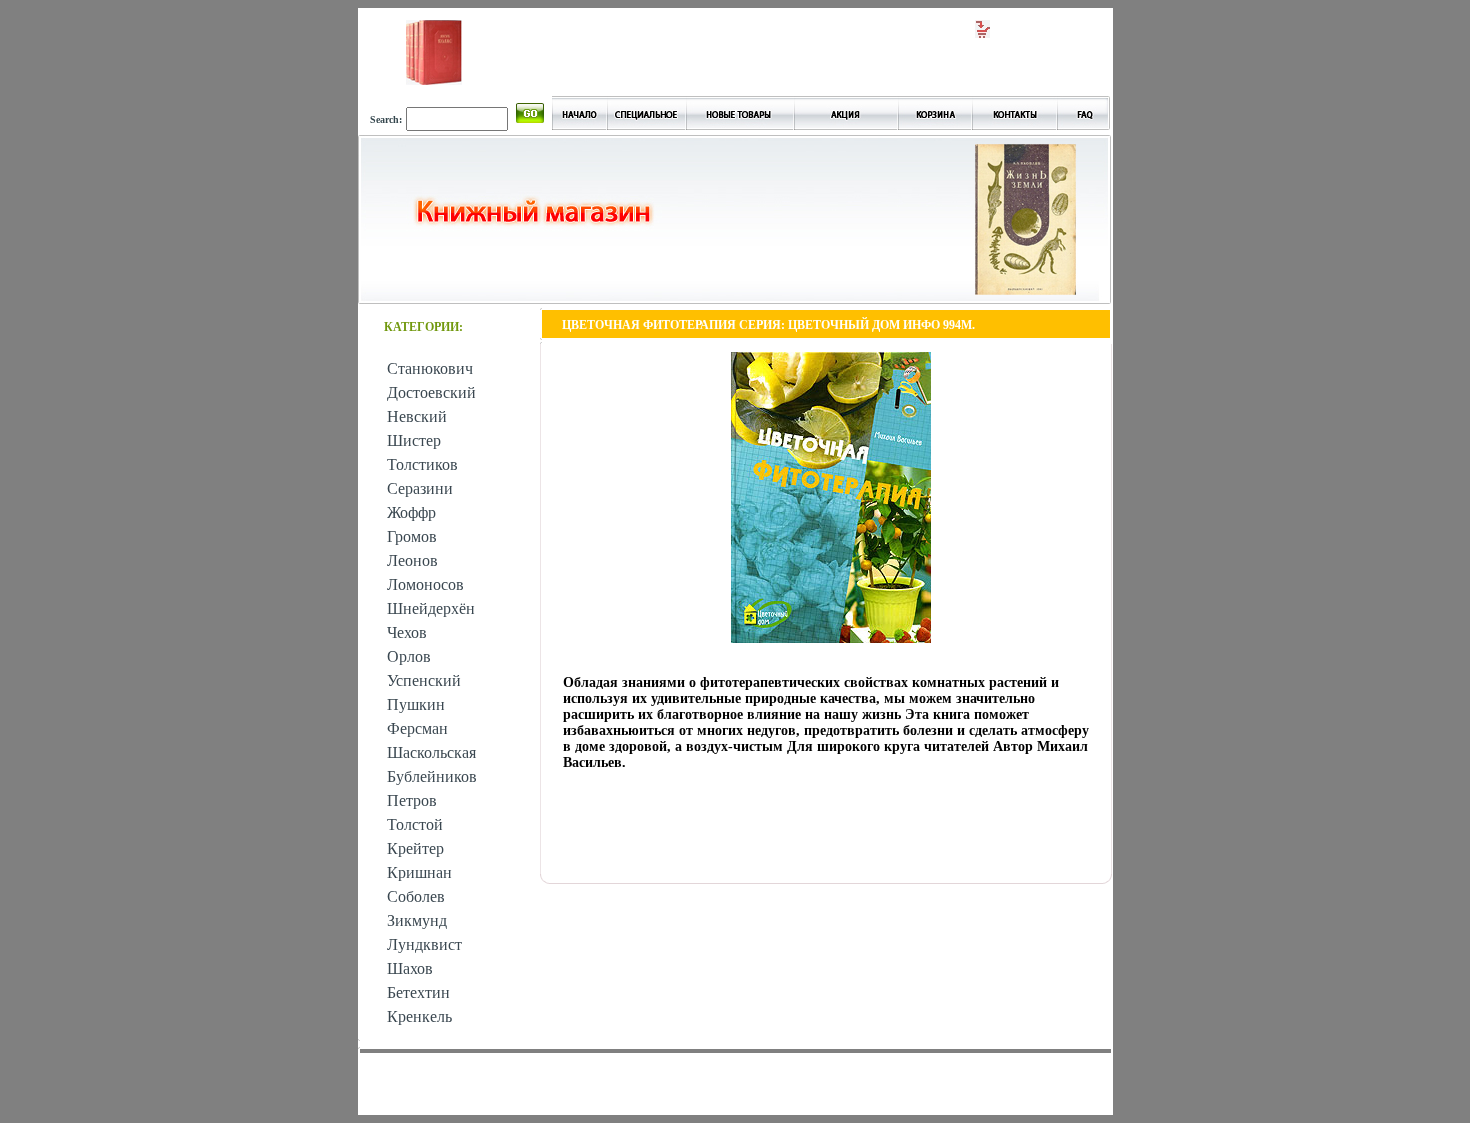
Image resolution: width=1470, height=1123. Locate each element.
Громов (412, 536)
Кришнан (419, 872)
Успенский (424, 680)
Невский (417, 416)
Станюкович (430, 368)
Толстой (415, 824)
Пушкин (416, 704)
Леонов (412, 560)
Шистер (414, 440)
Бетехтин (418, 992)
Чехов (407, 632)
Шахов (410, 968)
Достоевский (431, 392)
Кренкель (419, 1016)
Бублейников (432, 776)
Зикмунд (417, 920)
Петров (412, 800)
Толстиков (422, 464)
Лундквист (424, 944)
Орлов (409, 656)
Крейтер (415, 848)
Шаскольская (431, 752)
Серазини (420, 488)
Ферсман (417, 728)
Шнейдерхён (431, 608)
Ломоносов (425, 584)
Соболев (416, 896)
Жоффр (411, 512)
